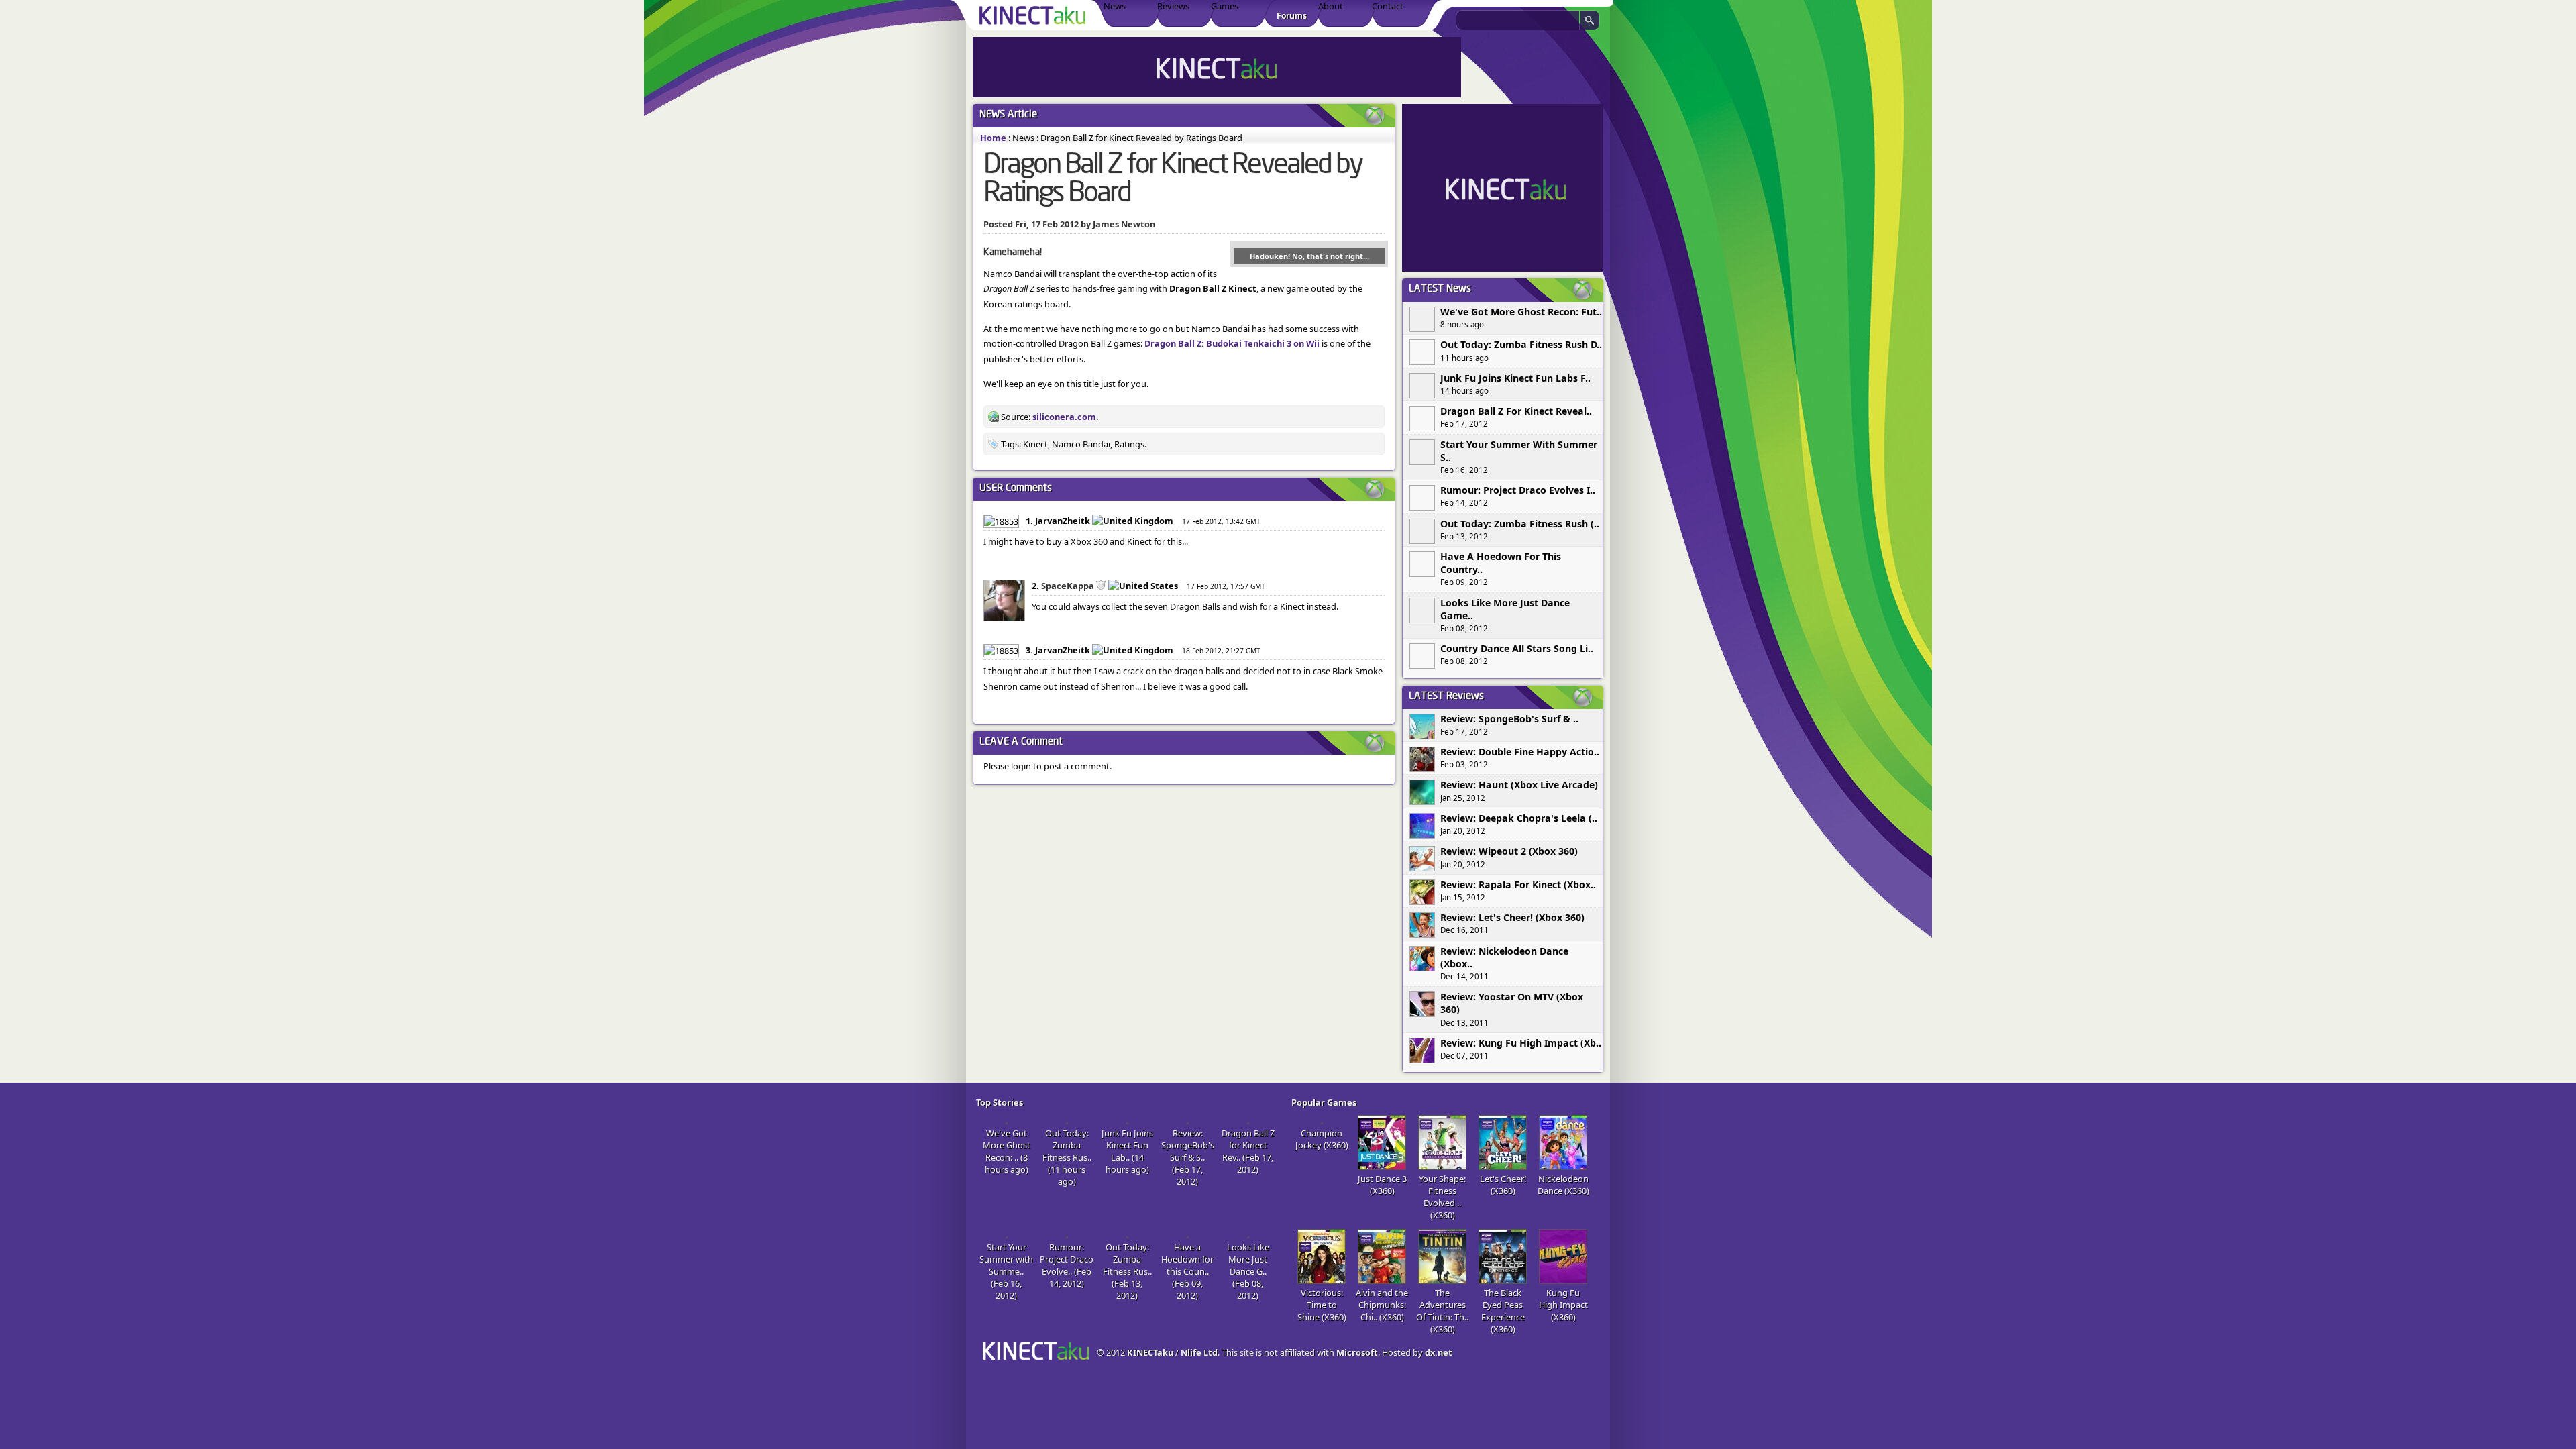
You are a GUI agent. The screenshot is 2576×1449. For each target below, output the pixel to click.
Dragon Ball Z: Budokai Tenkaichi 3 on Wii (1232, 343)
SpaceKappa (1068, 586)
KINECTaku (1150, 1352)
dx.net (1439, 1352)
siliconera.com (1064, 417)
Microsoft (1357, 1352)
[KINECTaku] (1035, 15)
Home (993, 138)
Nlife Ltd (1199, 1352)
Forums (1292, 16)
